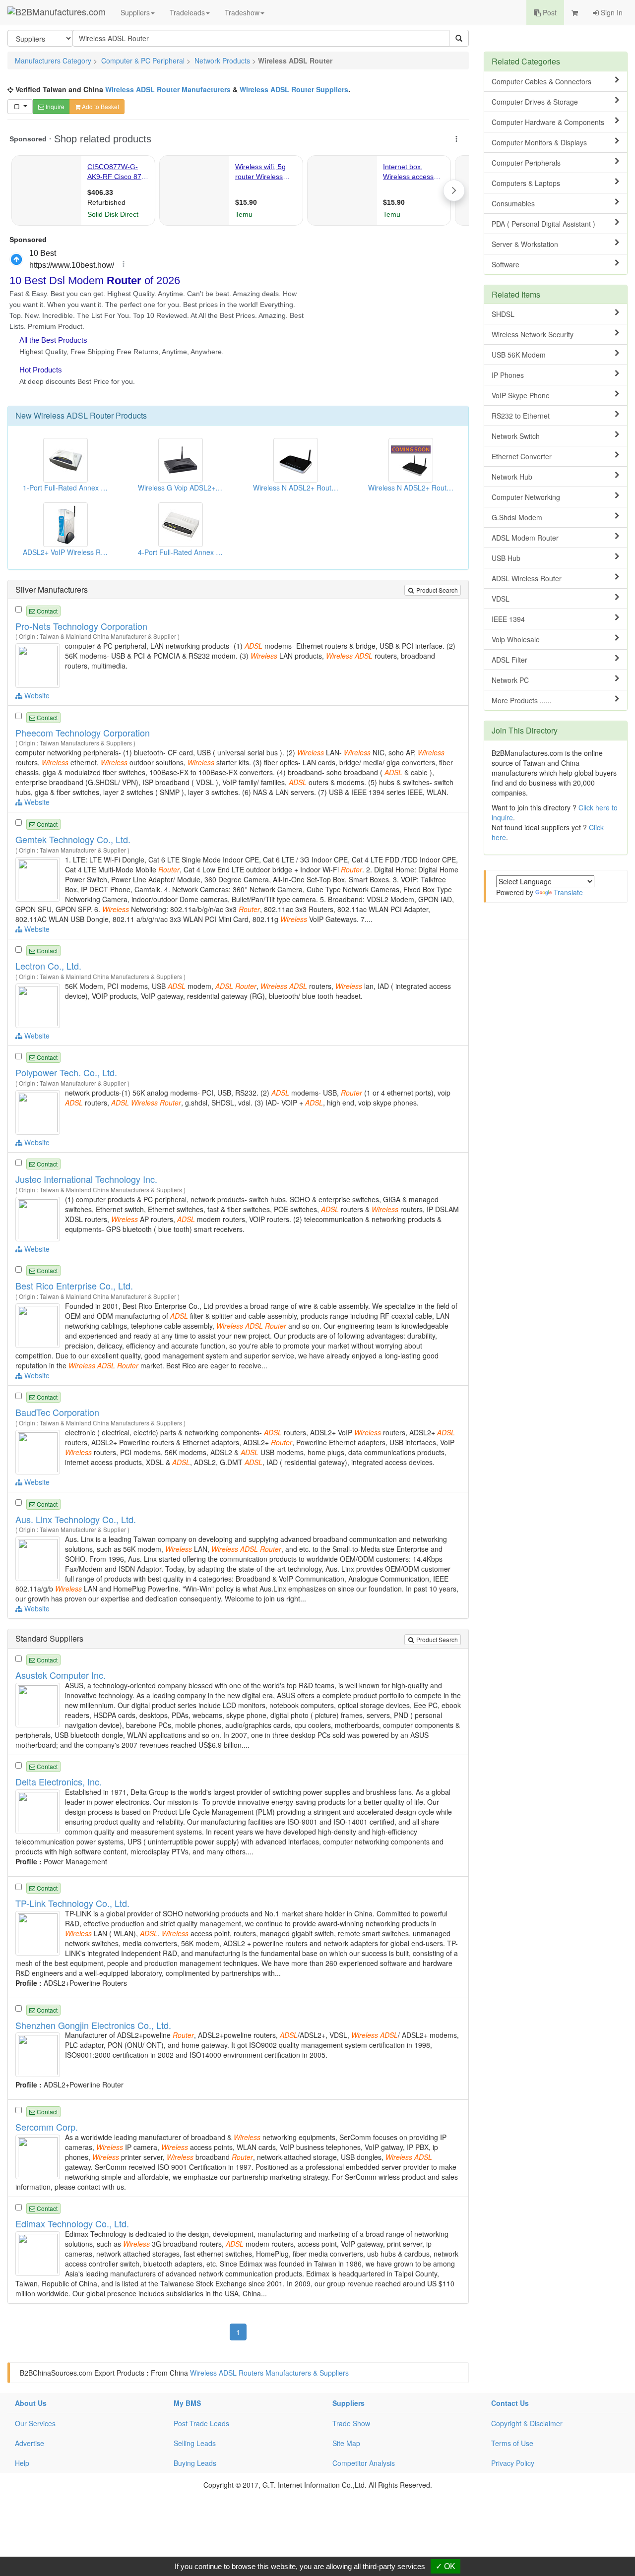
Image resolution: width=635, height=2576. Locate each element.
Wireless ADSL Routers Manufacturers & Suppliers (269, 2373)
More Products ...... (522, 700)
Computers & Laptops (526, 183)
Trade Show (351, 2423)
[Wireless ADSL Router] (39, 665)
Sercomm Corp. (47, 2127)
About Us (31, 2403)
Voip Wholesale (516, 639)
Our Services (35, 2423)
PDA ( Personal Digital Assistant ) (543, 224)
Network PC (510, 680)
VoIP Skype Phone (521, 395)
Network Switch (516, 436)
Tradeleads (187, 12)
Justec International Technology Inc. (86, 1179)
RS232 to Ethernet (521, 416)
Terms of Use (512, 2443)
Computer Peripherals (526, 163)
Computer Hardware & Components (548, 122)
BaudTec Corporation (57, 1412)
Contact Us (510, 2403)
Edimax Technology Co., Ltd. (72, 2223)
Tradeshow (242, 12)
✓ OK (445, 2566)
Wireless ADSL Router (74, 415)
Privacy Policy (513, 2463)
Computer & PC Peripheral (143, 61)
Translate (568, 892)
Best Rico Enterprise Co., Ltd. (74, 1286)
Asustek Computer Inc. (61, 1675)
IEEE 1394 (508, 619)
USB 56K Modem (519, 355)
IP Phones (508, 375)
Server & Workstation (525, 244)
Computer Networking (526, 497)
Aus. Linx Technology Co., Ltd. (76, 1519)
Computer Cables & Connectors (541, 81)
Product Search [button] (436, 590)
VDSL (501, 599)
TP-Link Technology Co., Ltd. (72, 1903)
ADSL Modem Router (525, 538)
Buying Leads (195, 2463)
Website (36, 695)
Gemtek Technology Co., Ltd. (73, 839)
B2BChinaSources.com (56, 2373)
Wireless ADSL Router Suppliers (294, 89)
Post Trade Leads (201, 2423)
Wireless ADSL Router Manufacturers (168, 89)
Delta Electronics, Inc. (59, 1781)
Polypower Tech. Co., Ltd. (66, 1072)
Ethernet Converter (522, 456)
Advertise (30, 2443)
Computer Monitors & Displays (539, 142)
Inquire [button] (54, 106)
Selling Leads (195, 2443)
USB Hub (506, 558)
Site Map (346, 2443)
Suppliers (135, 12)
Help (22, 2463)
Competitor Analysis (364, 2463)
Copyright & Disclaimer (527, 2423)
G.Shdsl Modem (517, 517)
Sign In (611, 12)
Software (506, 264)
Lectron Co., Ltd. (48, 966)
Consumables (513, 203)
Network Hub (512, 477)
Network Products (222, 61)
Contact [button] (46, 611)
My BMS (187, 2403)
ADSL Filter (509, 660)
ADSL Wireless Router (527, 578)
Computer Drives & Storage (535, 102)
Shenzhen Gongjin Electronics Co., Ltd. (93, 2025)
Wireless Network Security (533, 334)
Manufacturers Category (53, 61)
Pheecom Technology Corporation (83, 733)
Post (549, 12)
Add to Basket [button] (100, 106)
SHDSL (503, 314)
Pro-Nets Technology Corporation (81, 626)
